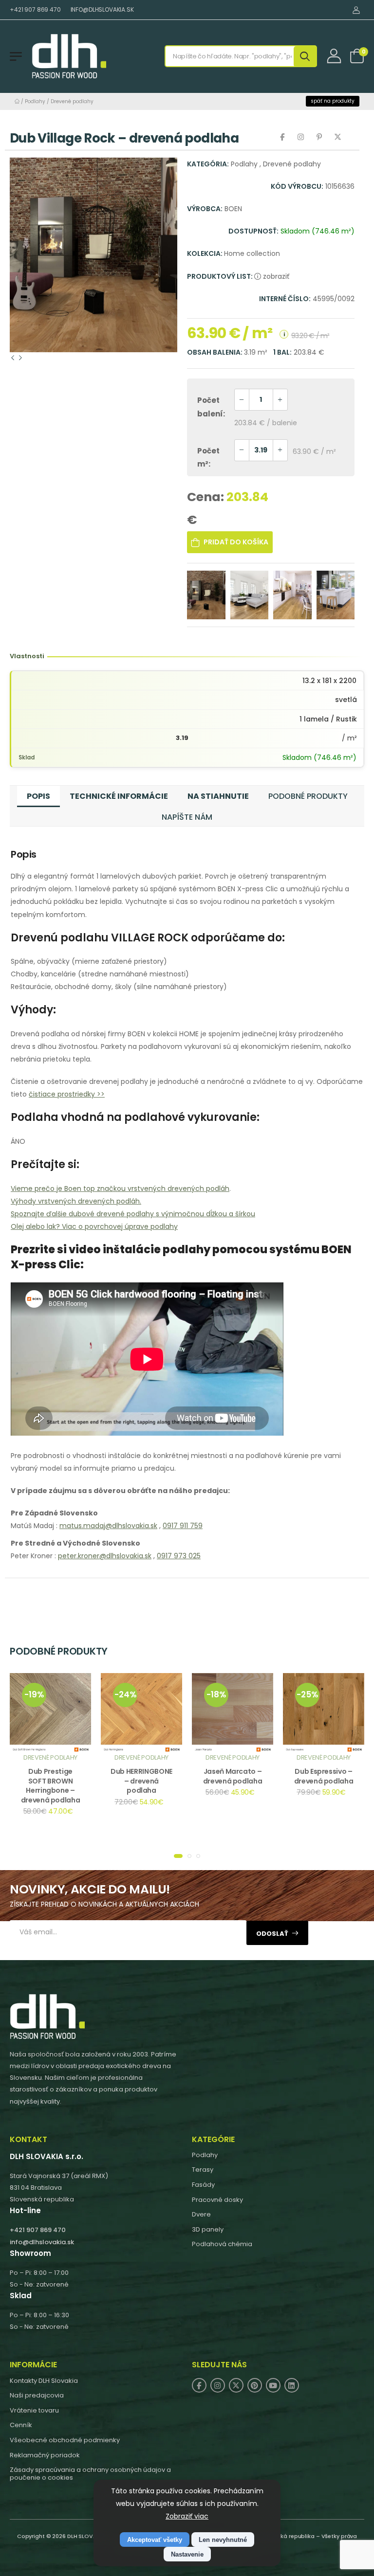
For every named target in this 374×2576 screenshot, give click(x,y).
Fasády (203, 2185)
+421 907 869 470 (35, 9)
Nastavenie (187, 2554)
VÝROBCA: (205, 209)
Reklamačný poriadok (45, 2455)
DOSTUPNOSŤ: (253, 231)
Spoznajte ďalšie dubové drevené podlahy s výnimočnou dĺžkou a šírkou (133, 1214)
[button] (178, 1856)
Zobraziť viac (187, 2516)
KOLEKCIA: (206, 253)
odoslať (272, 1934)
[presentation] (13, 358)
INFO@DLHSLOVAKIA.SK (102, 9)
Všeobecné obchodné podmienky (65, 2440)
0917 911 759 (183, 1526)
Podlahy (35, 101)
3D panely (208, 2229)
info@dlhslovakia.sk (42, 2242)
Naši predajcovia (37, 2395)
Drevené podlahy (72, 101)
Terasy (203, 2170)
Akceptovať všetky (155, 2540)
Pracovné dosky (217, 2200)
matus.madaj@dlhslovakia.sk (108, 1526)
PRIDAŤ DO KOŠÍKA (236, 542)
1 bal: (282, 352)
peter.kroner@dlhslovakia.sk (105, 1556)
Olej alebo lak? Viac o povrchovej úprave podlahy (94, 1226)
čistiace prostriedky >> (67, 1094)
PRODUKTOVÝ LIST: (221, 276)
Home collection (252, 253)
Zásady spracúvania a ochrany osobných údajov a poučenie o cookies (90, 2474)
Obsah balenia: (215, 352)
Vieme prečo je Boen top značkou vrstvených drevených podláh (120, 1189)
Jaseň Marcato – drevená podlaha (233, 1776)
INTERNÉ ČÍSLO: (285, 299)
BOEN (233, 209)
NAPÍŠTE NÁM (187, 817)
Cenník (21, 2425)
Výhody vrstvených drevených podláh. (76, 1201)
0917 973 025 (179, 1556)
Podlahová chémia (222, 2244)
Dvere (201, 2214)
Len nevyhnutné (223, 2540)
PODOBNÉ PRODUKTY (308, 796)
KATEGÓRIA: (208, 164)
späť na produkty (333, 101)
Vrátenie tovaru (34, 2410)
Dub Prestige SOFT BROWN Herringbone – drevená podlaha (51, 1786)
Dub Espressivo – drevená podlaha (324, 1776)
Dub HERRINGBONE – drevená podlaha (141, 1781)
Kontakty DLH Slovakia (44, 2381)
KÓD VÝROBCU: (297, 186)
